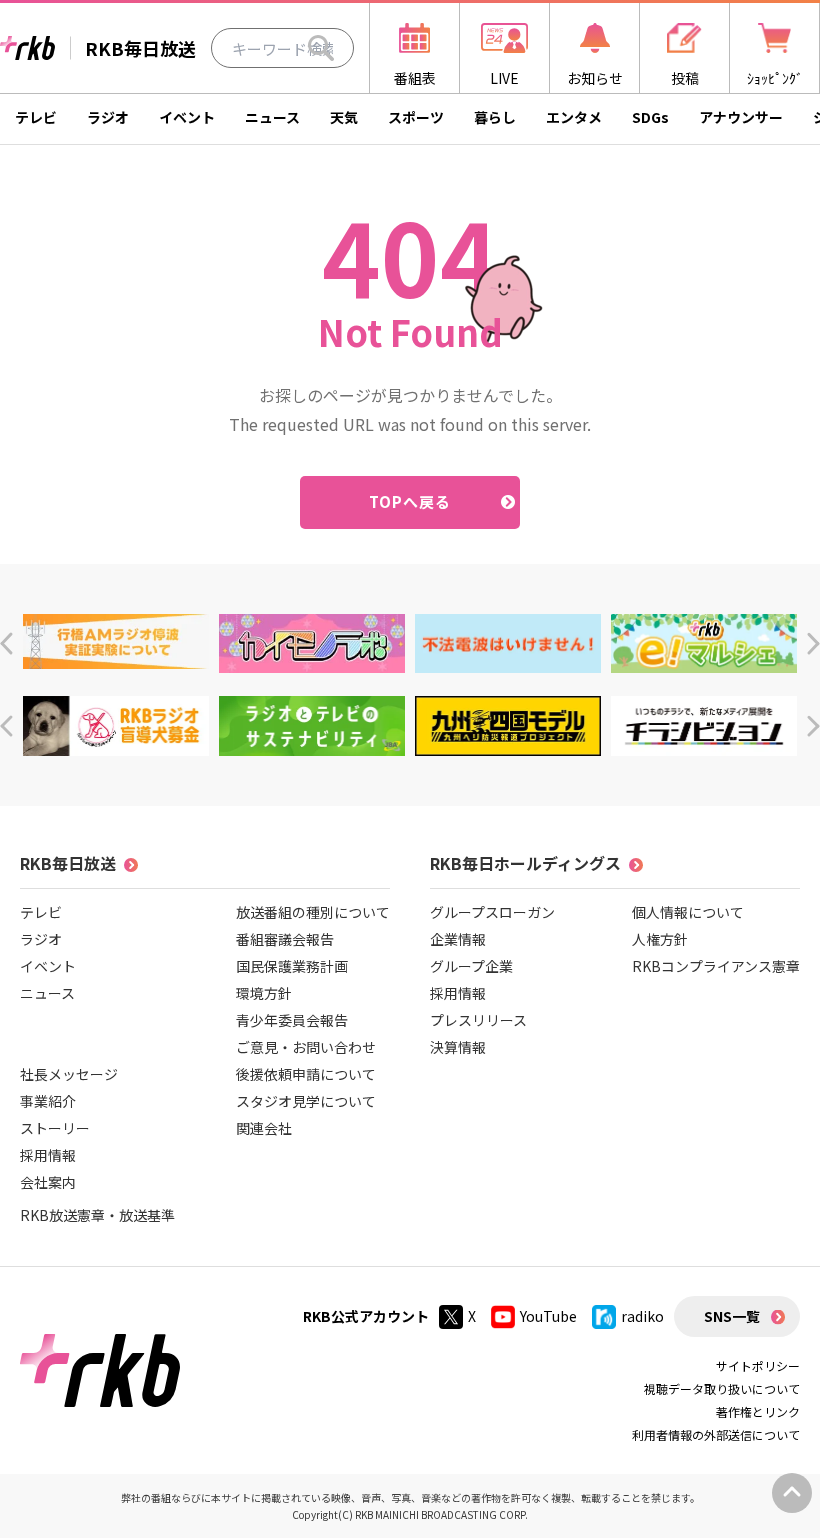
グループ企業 (471, 966)
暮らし (495, 117)
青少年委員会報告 (292, 1020)
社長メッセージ (69, 1074)
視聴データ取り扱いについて (722, 1388)
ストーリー (55, 1128)
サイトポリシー (758, 1365)
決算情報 (458, 1047)
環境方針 (264, 993)
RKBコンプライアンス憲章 (716, 966)
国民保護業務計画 (292, 966)
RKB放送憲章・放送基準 (97, 1215)
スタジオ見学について (306, 1101)
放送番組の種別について (313, 912)
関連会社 (264, 1128)
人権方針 (660, 939)
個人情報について (688, 912)
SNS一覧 (732, 1316)
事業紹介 (48, 1101)
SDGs (650, 117)
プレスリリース (478, 1020)
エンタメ (574, 117)
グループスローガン (492, 912)
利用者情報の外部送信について (716, 1434)
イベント (187, 117)
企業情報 (458, 939)
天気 (344, 117)
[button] (6, 643)
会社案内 (48, 1182)
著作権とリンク (758, 1411)
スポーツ (416, 117)
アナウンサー (741, 117)
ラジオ (108, 117)
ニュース (272, 117)
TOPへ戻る (410, 501)
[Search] (321, 48)
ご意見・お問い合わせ (306, 1047)
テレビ (36, 117)
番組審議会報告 (285, 939)
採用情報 (48, 1155)
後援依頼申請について (306, 1074)
